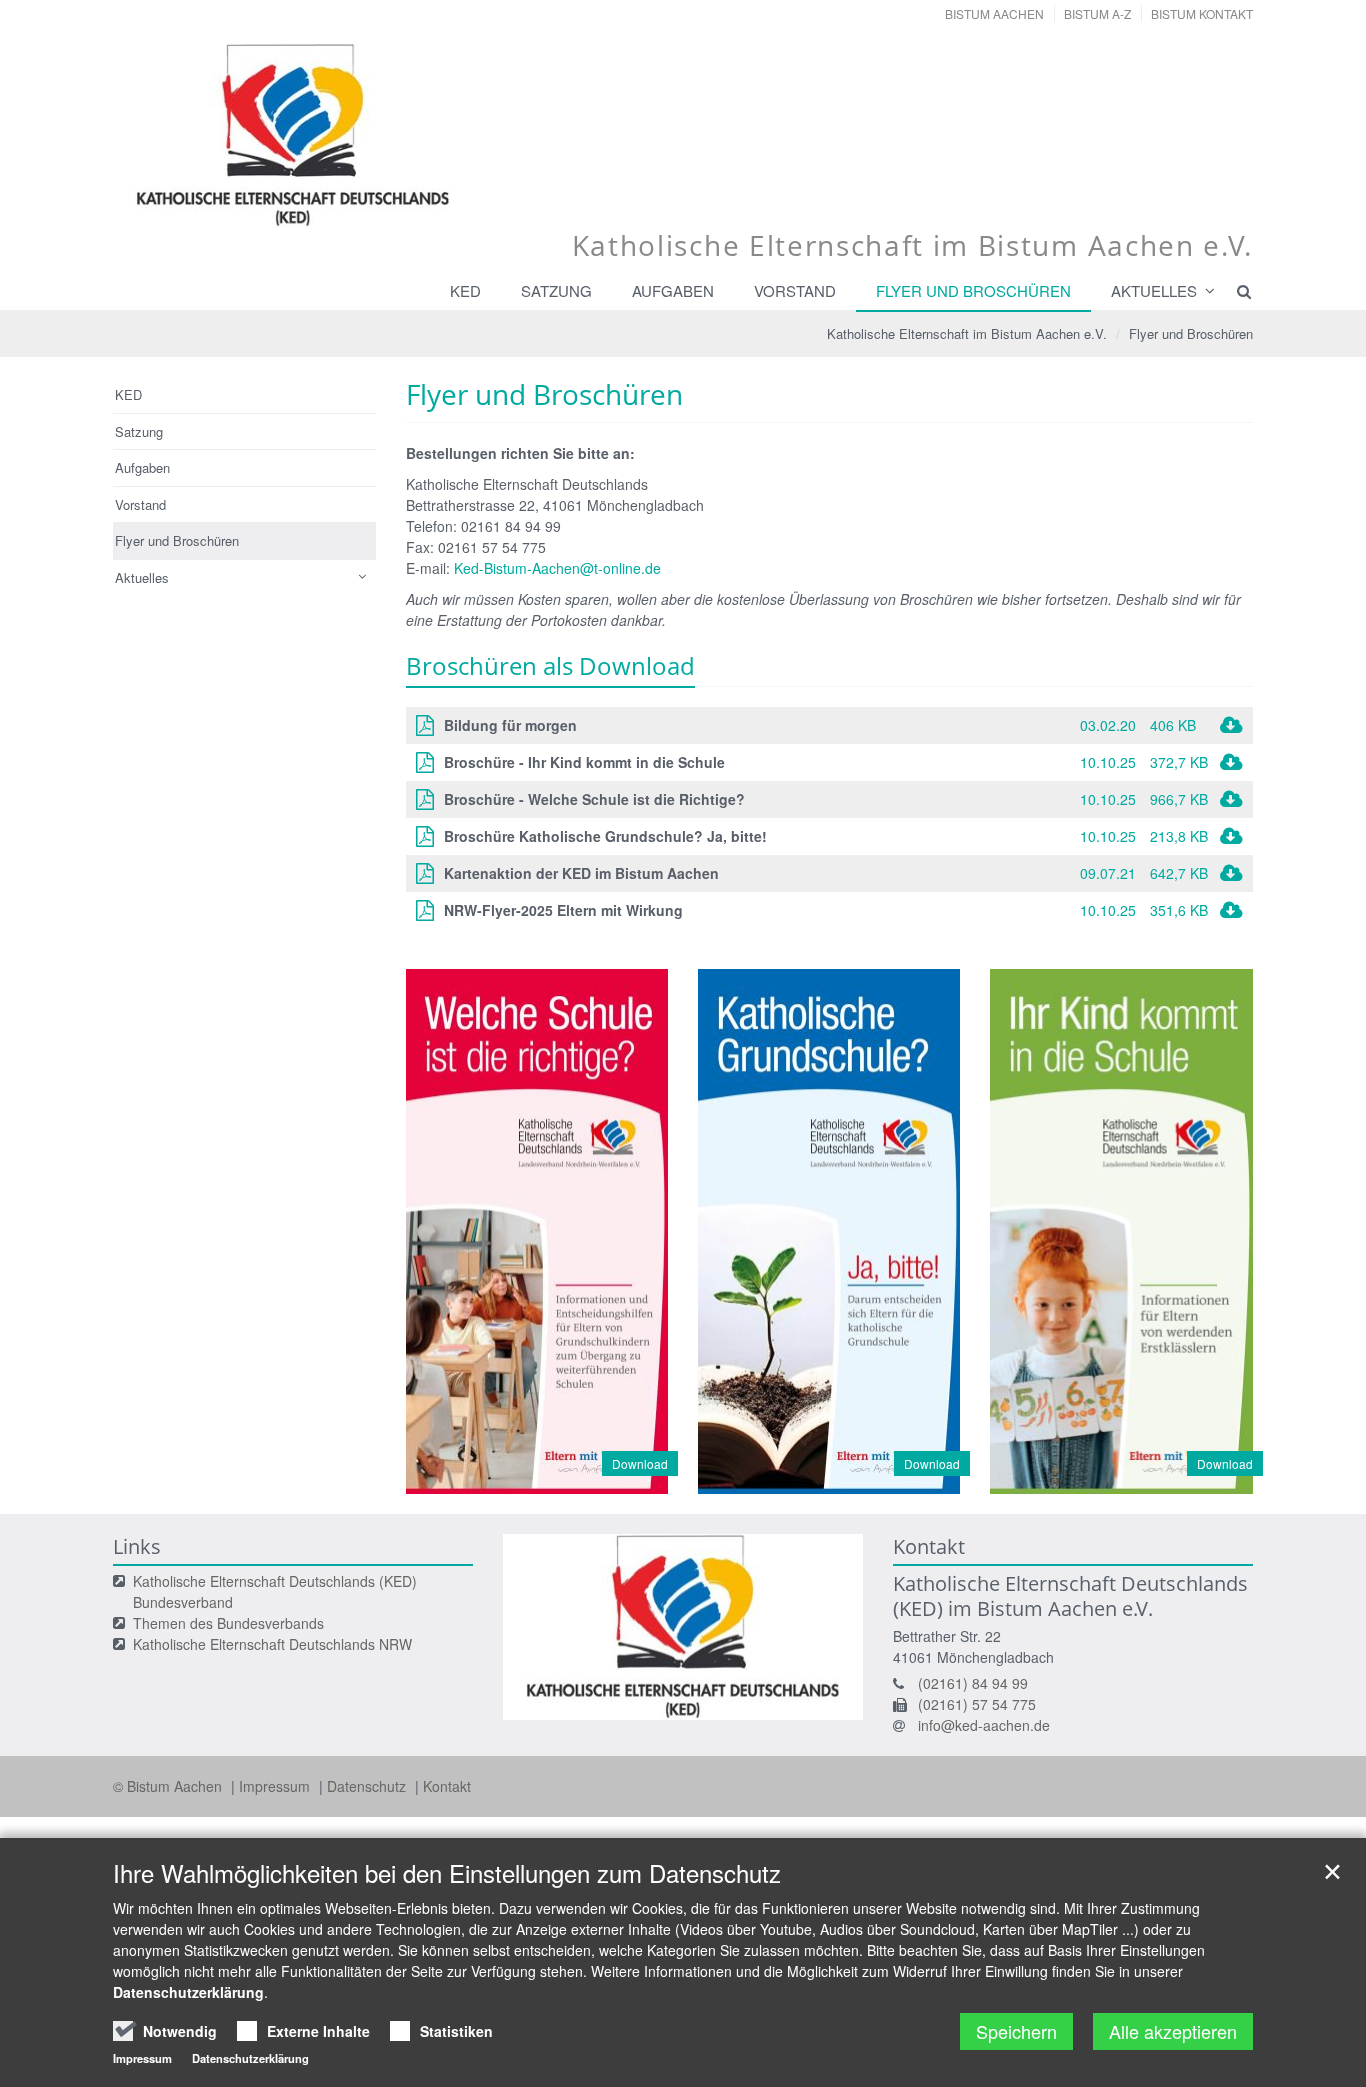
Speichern (1016, 2031)
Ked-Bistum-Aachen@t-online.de (557, 568)
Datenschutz (368, 1786)
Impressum (276, 1786)
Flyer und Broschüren (973, 290)
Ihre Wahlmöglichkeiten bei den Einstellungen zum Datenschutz (447, 1873)
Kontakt (447, 1786)
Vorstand (795, 290)
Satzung (556, 290)
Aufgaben (673, 290)
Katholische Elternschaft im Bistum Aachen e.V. (967, 333)
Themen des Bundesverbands (228, 1623)
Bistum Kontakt (1202, 13)
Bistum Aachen (994, 13)
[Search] (1235, 291)
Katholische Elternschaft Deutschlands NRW (272, 1644)
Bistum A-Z (1097, 13)
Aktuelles (1154, 290)
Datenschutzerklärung (188, 1992)
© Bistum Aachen (169, 1786)
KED (465, 290)
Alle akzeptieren (1173, 2031)
